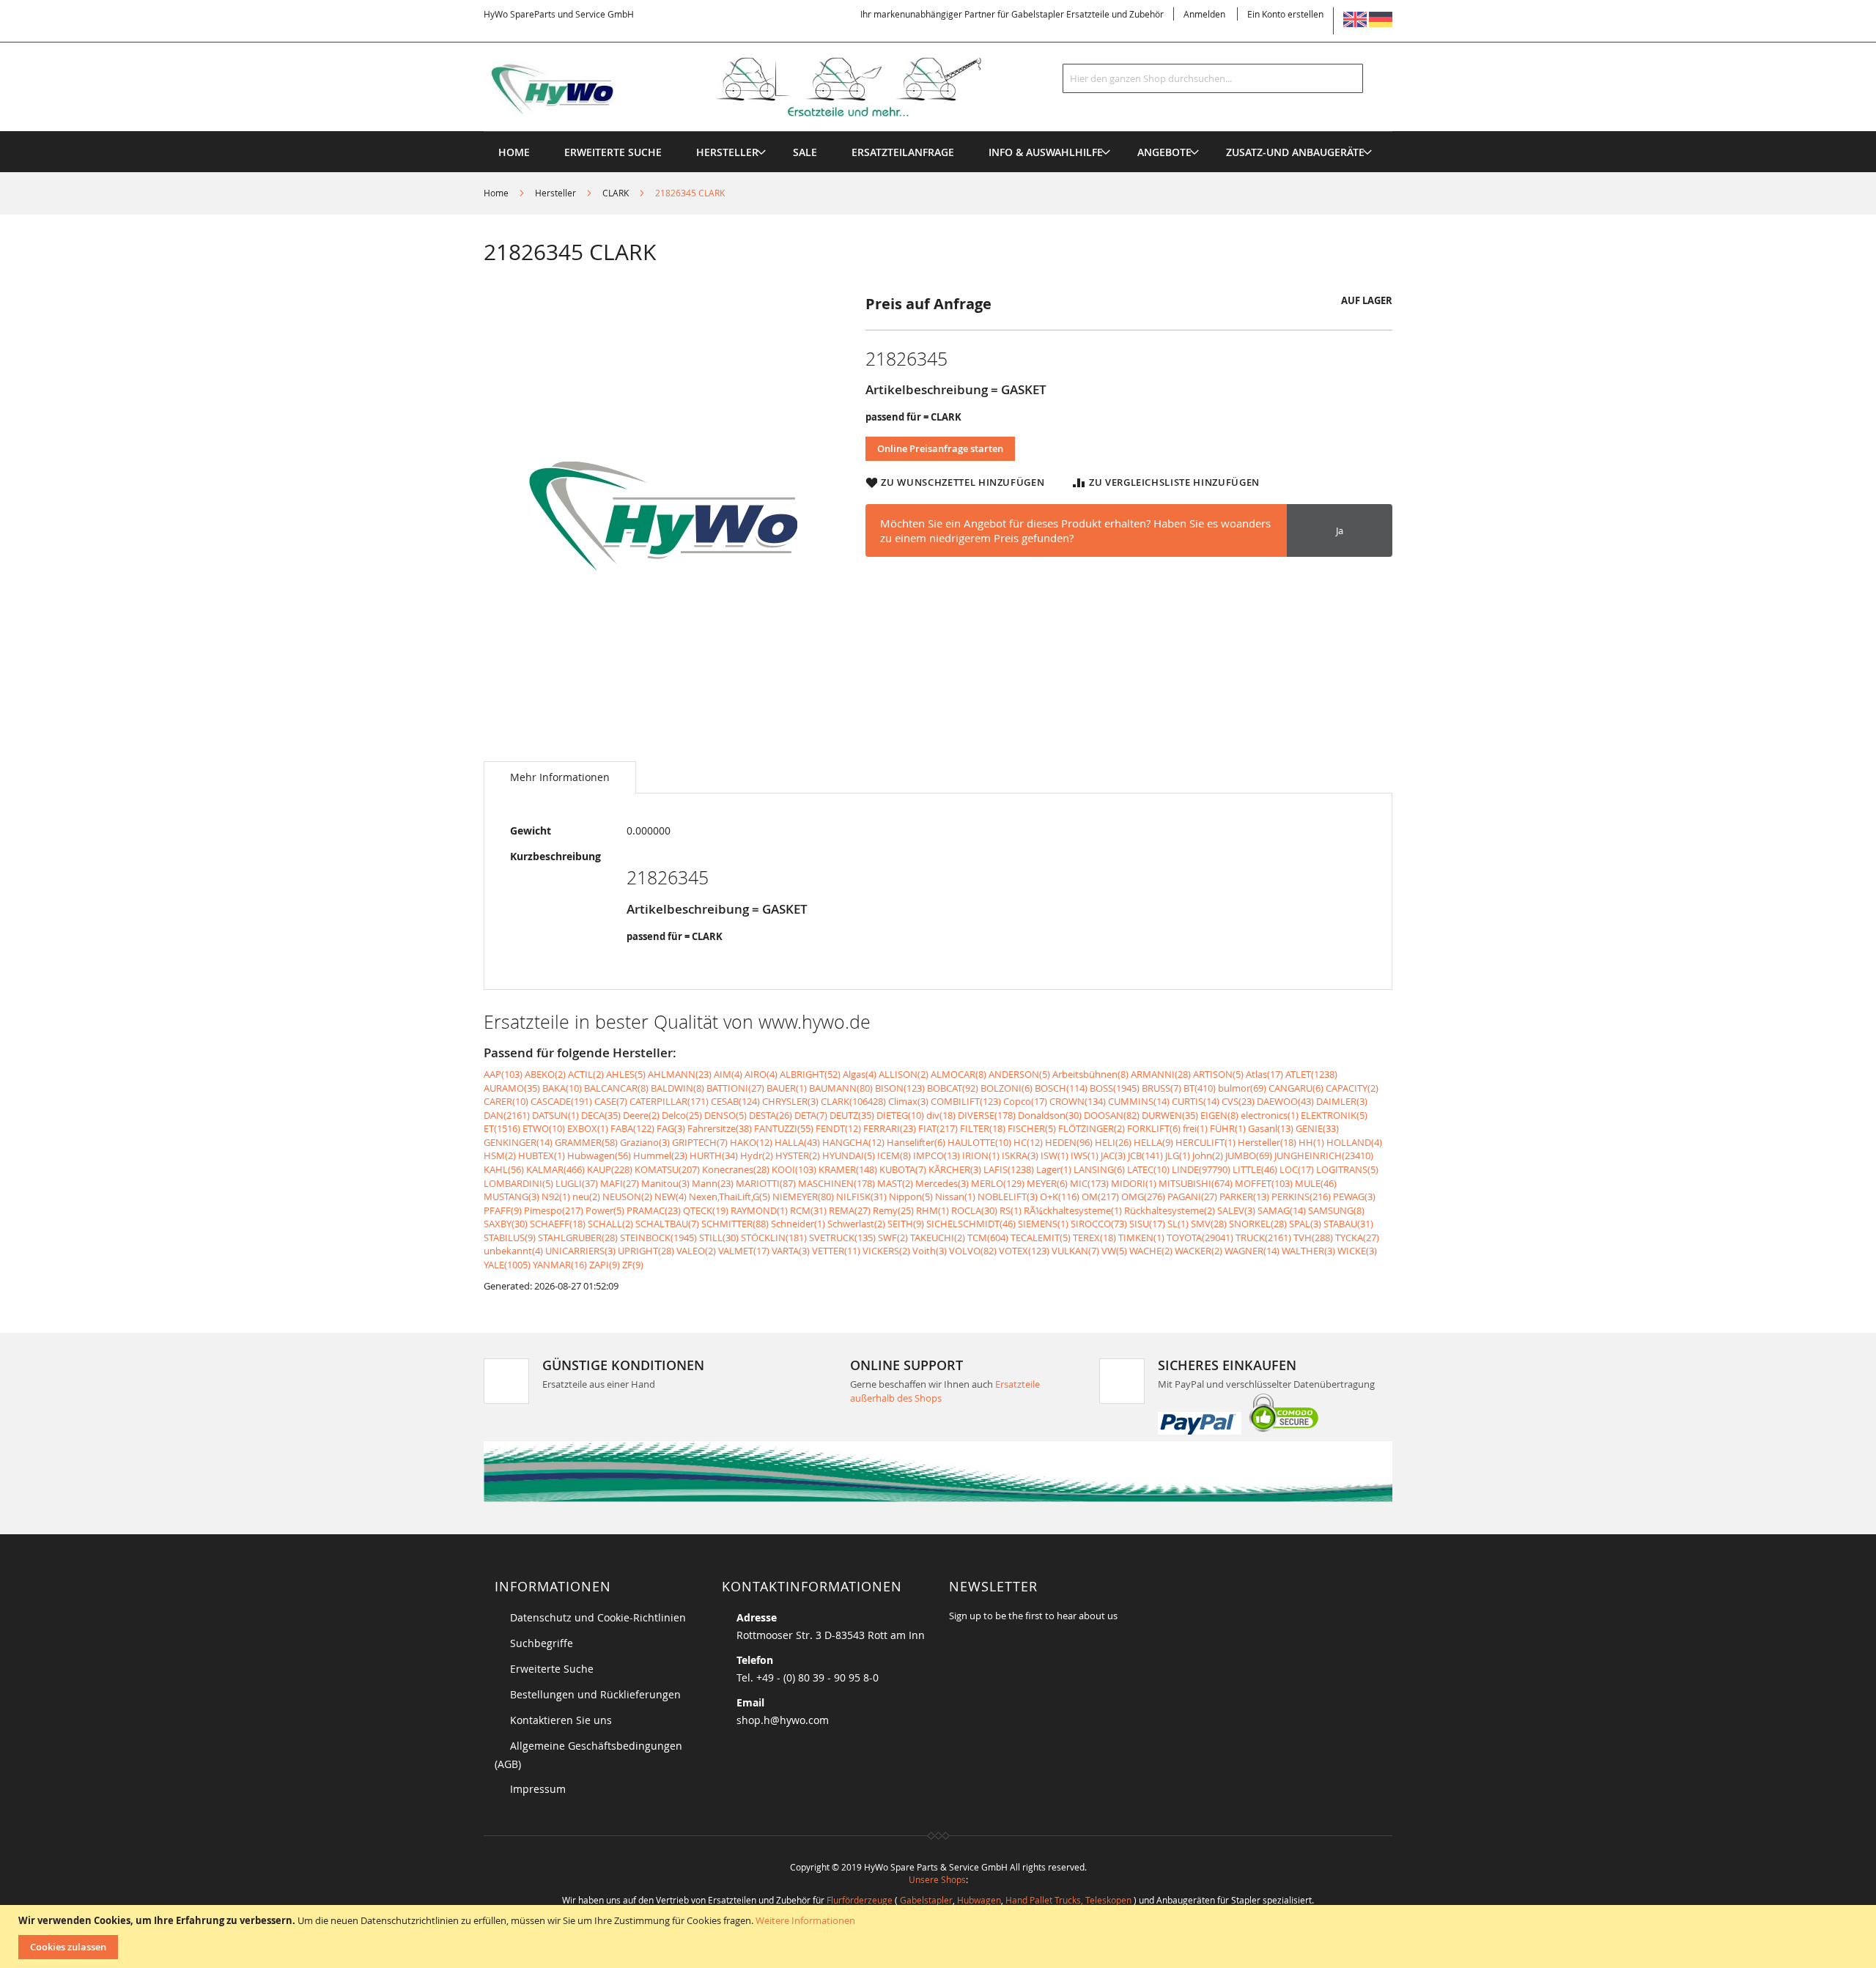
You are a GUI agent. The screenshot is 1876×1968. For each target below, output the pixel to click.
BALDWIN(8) (677, 1088)
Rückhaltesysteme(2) (1170, 1210)
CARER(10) (506, 1101)
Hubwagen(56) (599, 1155)
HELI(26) (1113, 1142)
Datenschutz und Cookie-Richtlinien (598, 1617)
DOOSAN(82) (1112, 1115)
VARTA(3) (791, 1251)
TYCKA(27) (1357, 1238)
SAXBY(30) (506, 1224)
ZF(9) (633, 1265)
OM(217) (1100, 1196)
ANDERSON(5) (1019, 1074)
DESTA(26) (771, 1115)
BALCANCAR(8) (616, 1088)
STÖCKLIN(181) (774, 1238)
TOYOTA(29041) (1200, 1238)
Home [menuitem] (514, 152)
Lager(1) (1054, 1169)
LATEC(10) (1148, 1169)
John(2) (1208, 1155)
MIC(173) (1089, 1183)
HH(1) (1311, 1142)
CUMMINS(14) (1139, 1101)
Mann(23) (713, 1183)
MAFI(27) (620, 1183)
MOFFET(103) (1264, 1183)
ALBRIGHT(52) (810, 1074)
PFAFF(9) (503, 1210)
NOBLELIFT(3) (1008, 1196)
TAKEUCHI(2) (938, 1238)
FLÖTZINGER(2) (1092, 1128)
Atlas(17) (1264, 1074)
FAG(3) (671, 1128)
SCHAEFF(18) (558, 1224)
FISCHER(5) (1032, 1128)
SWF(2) (893, 1238)
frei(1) (1195, 1128)
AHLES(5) (626, 1074)
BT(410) (1200, 1088)
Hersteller (555, 193)
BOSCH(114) (1061, 1088)
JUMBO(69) (1249, 1155)
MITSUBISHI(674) (1196, 1183)
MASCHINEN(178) (837, 1183)
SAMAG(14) (1282, 1210)
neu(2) (586, 1196)
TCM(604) (988, 1238)
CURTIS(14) (1196, 1101)
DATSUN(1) (555, 1115)
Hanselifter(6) (916, 1142)
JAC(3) (1113, 1155)
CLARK (616, 193)
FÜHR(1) (1228, 1128)
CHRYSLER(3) (790, 1101)
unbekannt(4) (513, 1251)
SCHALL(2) (610, 1224)
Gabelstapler (926, 1900)
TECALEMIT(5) (1041, 1238)
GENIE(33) (1317, 1128)
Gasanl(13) (1271, 1128)
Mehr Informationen (560, 777)
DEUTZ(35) (852, 1115)
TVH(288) (1313, 1238)
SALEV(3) (1236, 1210)
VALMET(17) (744, 1251)
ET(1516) (502, 1128)
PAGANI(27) (1192, 1196)
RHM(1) (933, 1210)
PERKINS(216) (1301, 1196)
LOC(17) (1297, 1169)
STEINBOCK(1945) (658, 1238)
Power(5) (605, 1210)
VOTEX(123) (1024, 1251)
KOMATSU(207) (667, 1169)
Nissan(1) (955, 1196)
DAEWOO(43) (1285, 1101)
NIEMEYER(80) (803, 1196)
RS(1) (1011, 1210)
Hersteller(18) (1267, 1142)
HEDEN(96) (1069, 1142)
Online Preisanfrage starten (940, 448)
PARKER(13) (1244, 1196)
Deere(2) (641, 1115)
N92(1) (556, 1196)
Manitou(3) (665, 1183)
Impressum (538, 1789)
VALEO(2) (696, 1251)
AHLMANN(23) (680, 1074)
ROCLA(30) (974, 1210)
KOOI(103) (794, 1169)
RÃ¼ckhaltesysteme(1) (1073, 1210)
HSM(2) (500, 1155)
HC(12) (1028, 1142)
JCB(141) (1145, 1155)
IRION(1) (981, 1155)
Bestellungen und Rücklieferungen (595, 1694)
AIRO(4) (761, 1074)
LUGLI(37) (577, 1183)
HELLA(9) (1153, 1142)
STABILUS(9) (510, 1238)
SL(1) (1178, 1224)
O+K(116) (1060, 1196)
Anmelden (1204, 14)
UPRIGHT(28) (646, 1251)
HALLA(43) (797, 1142)
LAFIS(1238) (1009, 1169)
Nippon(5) (911, 1196)
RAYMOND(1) (759, 1210)
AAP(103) (503, 1074)
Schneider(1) (798, 1224)
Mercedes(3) (942, 1183)
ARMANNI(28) (1161, 1074)
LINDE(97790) (1201, 1169)
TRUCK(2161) (1263, 1238)
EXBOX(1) (588, 1128)
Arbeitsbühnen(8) (1090, 1074)
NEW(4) (671, 1196)
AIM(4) (728, 1074)
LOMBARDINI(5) (518, 1183)
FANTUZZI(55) (784, 1128)
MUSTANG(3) (512, 1196)
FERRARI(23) (890, 1128)
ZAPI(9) (605, 1265)
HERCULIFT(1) (1205, 1142)
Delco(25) (682, 1115)
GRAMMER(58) (586, 1142)
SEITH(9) (906, 1224)
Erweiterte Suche (552, 1669)
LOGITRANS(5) (1347, 1169)
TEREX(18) (1094, 1238)
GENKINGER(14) (518, 1142)
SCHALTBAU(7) (667, 1224)
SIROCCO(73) (1099, 1224)
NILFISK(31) (861, 1196)
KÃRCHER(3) (955, 1169)
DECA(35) (601, 1115)
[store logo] (756, 87)
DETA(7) (811, 1115)
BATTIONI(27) (735, 1088)
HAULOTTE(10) (979, 1142)
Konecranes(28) (736, 1169)
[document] (940, 1936)
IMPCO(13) (937, 1155)
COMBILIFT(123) (966, 1101)
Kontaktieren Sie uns (561, 1720)
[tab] (560, 777)
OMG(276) (1143, 1196)
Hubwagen (979, 1900)
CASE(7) (611, 1101)
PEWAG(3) (1354, 1196)
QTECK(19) (706, 1210)
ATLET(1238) (1311, 1074)
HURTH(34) (714, 1155)
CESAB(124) (735, 1101)
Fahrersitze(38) (720, 1128)
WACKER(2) (1199, 1251)
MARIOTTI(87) (766, 1183)
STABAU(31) (1348, 1224)
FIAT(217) (938, 1128)
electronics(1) (1270, 1115)
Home (496, 193)
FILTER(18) (983, 1128)
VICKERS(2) (886, 1251)
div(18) (941, 1115)
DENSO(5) (725, 1115)
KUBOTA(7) (903, 1169)
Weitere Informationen (805, 1920)
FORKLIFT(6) (1154, 1128)
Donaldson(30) (1050, 1115)
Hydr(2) (757, 1155)
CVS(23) (1238, 1101)
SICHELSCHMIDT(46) (971, 1224)
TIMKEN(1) (1141, 1238)
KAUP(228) (610, 1169)
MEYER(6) (1047, 1183)
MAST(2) (895, 1183)
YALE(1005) (507, 1265)
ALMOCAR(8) (959, 1074)
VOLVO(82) (973, 1251)
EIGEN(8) (1219, 1115)
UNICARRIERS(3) (580, 1251)
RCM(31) (808, 1210)
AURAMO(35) (512, 1088)
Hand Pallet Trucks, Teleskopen (1068, 1900)
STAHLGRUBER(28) (578, 1238)
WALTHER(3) (1308, 1251)
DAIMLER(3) (1342, 1101)
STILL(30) (719, 1238)
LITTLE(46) (1255, 1169)
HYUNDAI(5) (849, 1155)
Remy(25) (893, 1210)
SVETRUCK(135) (842, 1238)
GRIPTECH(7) (700, 1142)
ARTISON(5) (1218, 1074)
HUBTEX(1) (542, 1155)
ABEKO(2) (545, 1074)
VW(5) (1114, 1251)
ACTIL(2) (586, 1074)
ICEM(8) (894, 1155)
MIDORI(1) (1134, 1183)
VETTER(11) (836, 1251)
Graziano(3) (645, 1142)
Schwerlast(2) (856, 1224)
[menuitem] (727, 152)
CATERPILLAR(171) (669, 1101)
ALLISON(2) (904, 1074)
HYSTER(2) (798, 1155)
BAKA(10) (562, 1088)
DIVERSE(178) (987, 1115)
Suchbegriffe (542, 1643)
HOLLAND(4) (1354, 1142)
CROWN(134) (1078, 1101)
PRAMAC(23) (654, 1210)
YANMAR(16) (560, 1265)
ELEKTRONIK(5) (1334, 1115)
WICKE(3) (1357, 1251)
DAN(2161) (507, 1115)
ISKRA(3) (1020, 1155)
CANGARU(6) (1296, 1088)
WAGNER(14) (1252, 1251)
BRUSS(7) (1162, 1088)
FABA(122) (632, 1128)
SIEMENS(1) (1043, 1224)
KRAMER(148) (848, 1169)
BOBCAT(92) (953, 1088)
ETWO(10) (544, 1128)
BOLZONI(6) (1007, 1088)
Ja (1340, 530)
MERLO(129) (998, 1183)
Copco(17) (1025, 1101)
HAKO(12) (751, 1142)
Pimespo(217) (554, 1210)
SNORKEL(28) (1258, 1224)
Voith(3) (930, 1251)
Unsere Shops (937, 1879)
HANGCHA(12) (853, 1142)
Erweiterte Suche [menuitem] (613, 152)
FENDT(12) (838, 1128)
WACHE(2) (1151, 1251)
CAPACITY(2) (1352, 1088)
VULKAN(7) (1075, 1251)
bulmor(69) (1242, 1088)
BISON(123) (900, 1088)
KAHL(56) (504, 1169)
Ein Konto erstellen (1285, 14)
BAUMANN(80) (841, 1088)
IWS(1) (1085, 1155)
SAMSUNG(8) (1336, 1210)
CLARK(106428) (853, 1101)
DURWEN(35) (1170, 1115)
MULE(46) (1316, 1183)
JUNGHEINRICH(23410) (1324, 1155)
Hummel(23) (660, 1155)
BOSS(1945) (1115, 1088)
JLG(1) (1178, 1155)
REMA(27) (850, 1210)
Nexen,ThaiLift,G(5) (730, 1196)
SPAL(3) (1305, 1224)
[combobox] (1213, 78)
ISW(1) (1055, 1155)
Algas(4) (860, 1074)
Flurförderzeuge (860, 1900)
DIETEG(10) (900, 1115)
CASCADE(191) (561, 1101)
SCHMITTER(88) (735, 1224)
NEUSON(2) (627, 1196)
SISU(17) (1147, 1224)
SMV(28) (1209, 1224)
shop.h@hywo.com (783, 1720)
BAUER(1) (787, 1088)
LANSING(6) (1099, 1169)
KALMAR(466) (555, 1169)
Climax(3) (908, 1101)
